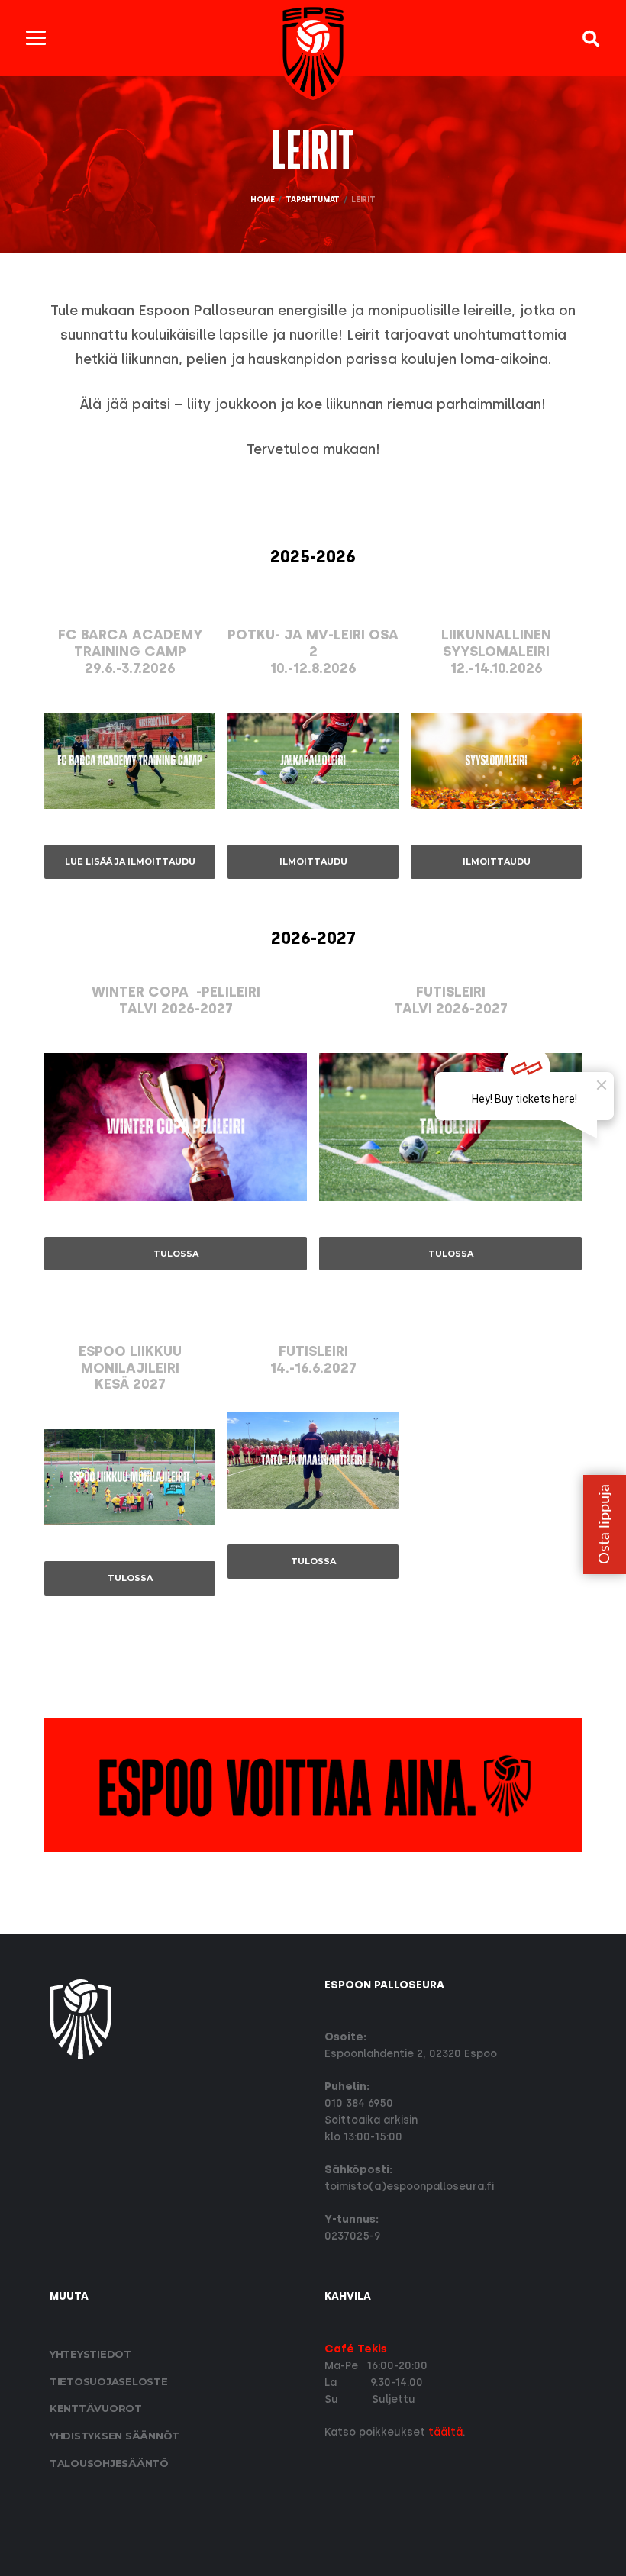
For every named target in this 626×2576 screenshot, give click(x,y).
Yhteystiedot (90, 2354)
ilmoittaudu (313, 861)
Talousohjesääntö (109, 2463)
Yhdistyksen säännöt (115, 2436)
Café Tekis (356, 2349)
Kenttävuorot (96, 2408)
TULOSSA (176, 1254)
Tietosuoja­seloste (109, 2381)
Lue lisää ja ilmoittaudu (130, 861)
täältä (445, 2432)
